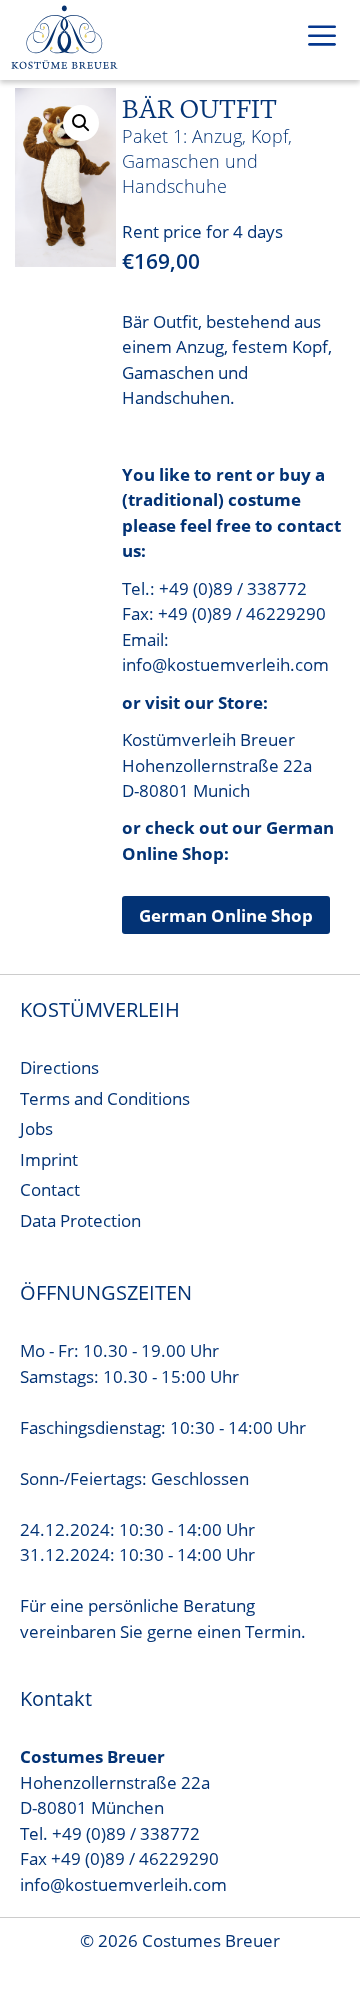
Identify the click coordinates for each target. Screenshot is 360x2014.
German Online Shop (226, 915)
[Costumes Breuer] (64, 40)
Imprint (49, 1159)
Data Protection (80, 1220)
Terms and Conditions (105, 1098)
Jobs (36, 1128)
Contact (50, 1189)
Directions (59, 1067)
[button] (81, 123)
